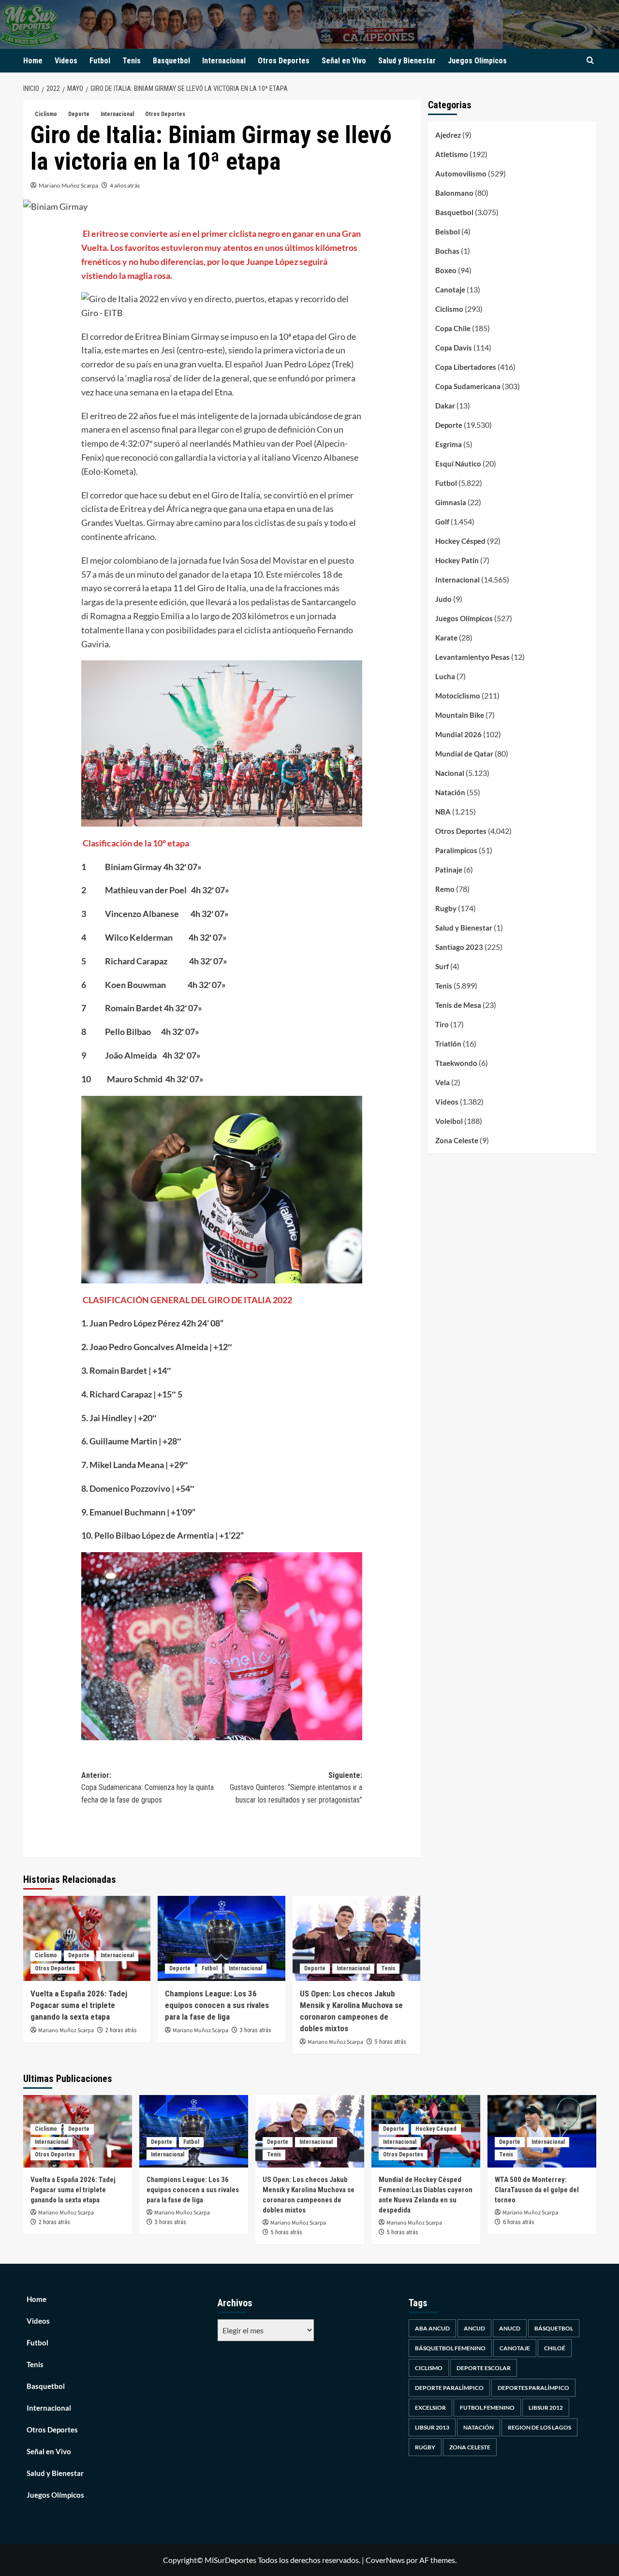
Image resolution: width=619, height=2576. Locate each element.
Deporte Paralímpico (449, 2388)
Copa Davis (454, 348)
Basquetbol (171, 61)
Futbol (100, 61)
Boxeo (446, 270)
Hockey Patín (457, 560)
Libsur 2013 (432, 2427)
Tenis (132, 61)
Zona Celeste (457, 1140)
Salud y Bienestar (407, 61)
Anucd (510, 2328)
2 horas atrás (121, 2030)
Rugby (446, 908)
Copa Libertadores (466, 367)
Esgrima (449, 444)
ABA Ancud (432, 2328)
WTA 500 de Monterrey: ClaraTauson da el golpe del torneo (537, 2190)
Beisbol (448, 232)
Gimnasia (451, 502)
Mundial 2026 (458, 734)
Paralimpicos (456, 850)
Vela (442, 1082)
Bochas (447, 251)
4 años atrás (125, 185)
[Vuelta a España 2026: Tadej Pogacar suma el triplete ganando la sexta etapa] (87, 1938)
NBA (443, 812)
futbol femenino (487, 2408)
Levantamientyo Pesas (472, 657)
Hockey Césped (460, 541)
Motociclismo (458, 696)
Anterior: (147, 1788)
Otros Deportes (284, 61)
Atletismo (452, 154)
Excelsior (430, 2408)
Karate (446, 638)
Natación (450, 792)
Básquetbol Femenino (450, 2348)
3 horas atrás (256, 2030)
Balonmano (454, 193)
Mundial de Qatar (464, 754)
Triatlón (448, 1044)
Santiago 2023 (459, 947)
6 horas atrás (519, 2222)
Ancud (474, 2328)
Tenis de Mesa (458, 1005)
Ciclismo (46, 114)
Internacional (224, 61)
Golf (442, 522)
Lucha (445, 676)
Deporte (79, 114)
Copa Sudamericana (468, 386)
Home (33, 61)
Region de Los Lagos (539, 2427)
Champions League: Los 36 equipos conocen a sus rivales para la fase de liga (217, 2005)
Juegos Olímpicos (477, 61)
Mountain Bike (460, 715)
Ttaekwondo (456, 1063)
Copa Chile (453, 328)
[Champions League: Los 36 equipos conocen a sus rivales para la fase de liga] (221, 1938)
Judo (443, 599)
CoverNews (385, 2560)
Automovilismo (461, 174)
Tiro (442, 1024)
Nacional (450, 773)
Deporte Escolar (484, 2368)
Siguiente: (296, 1788)
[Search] (590, 61)
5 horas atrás (391, 2042)
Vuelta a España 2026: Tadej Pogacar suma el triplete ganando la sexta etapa (79, 2005)
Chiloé (555, 2348)
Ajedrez (448, 135)
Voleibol (449, 1121)
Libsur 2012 (546, 2408)
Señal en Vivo (344, 61)
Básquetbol (554, 2328)
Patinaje (449, 870)
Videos (66, 61)
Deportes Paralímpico (533, 2388)
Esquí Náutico (458, 464)
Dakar (445, 406)
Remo (445, 889)
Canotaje (450, 290)
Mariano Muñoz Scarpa (68, 185)
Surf (442, 966)
